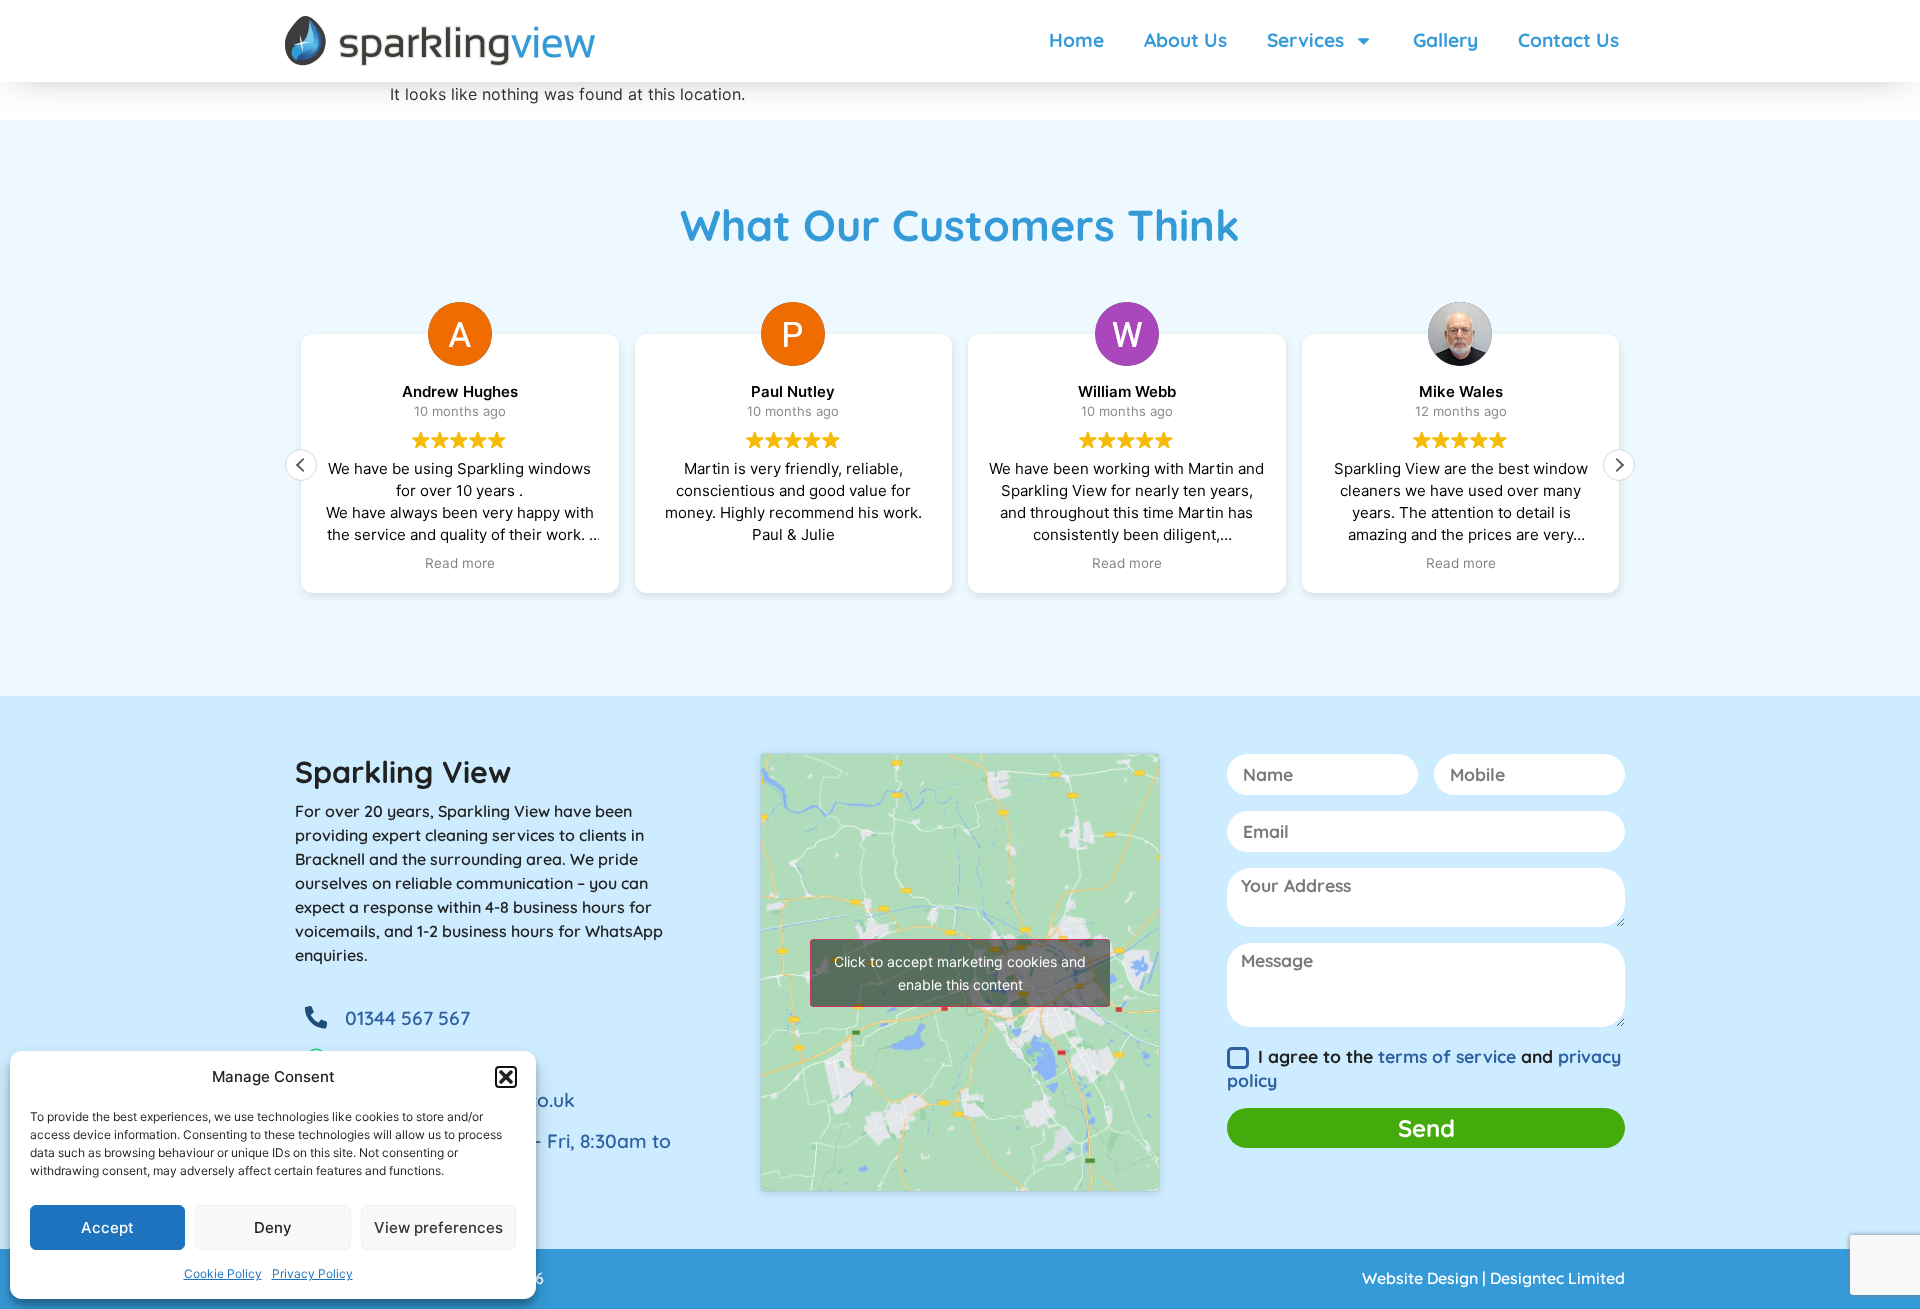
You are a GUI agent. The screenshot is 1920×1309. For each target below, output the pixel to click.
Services (1305, 40)
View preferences (438, 1227)
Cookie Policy (223, 1273)
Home (1076, 40)
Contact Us (1568, 40)
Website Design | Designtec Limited (1493, 1278)
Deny (273, 1227)
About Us (1185, 40)
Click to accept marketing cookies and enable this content (960, 973)
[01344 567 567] (316, 1017)
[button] (506, 1077)
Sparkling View (403, 772)
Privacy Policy (312, 1273)
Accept (107, 1227)
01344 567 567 (407, 1018)
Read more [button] (460, 563)
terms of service (1447, 1056)
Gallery (1445, 40)
